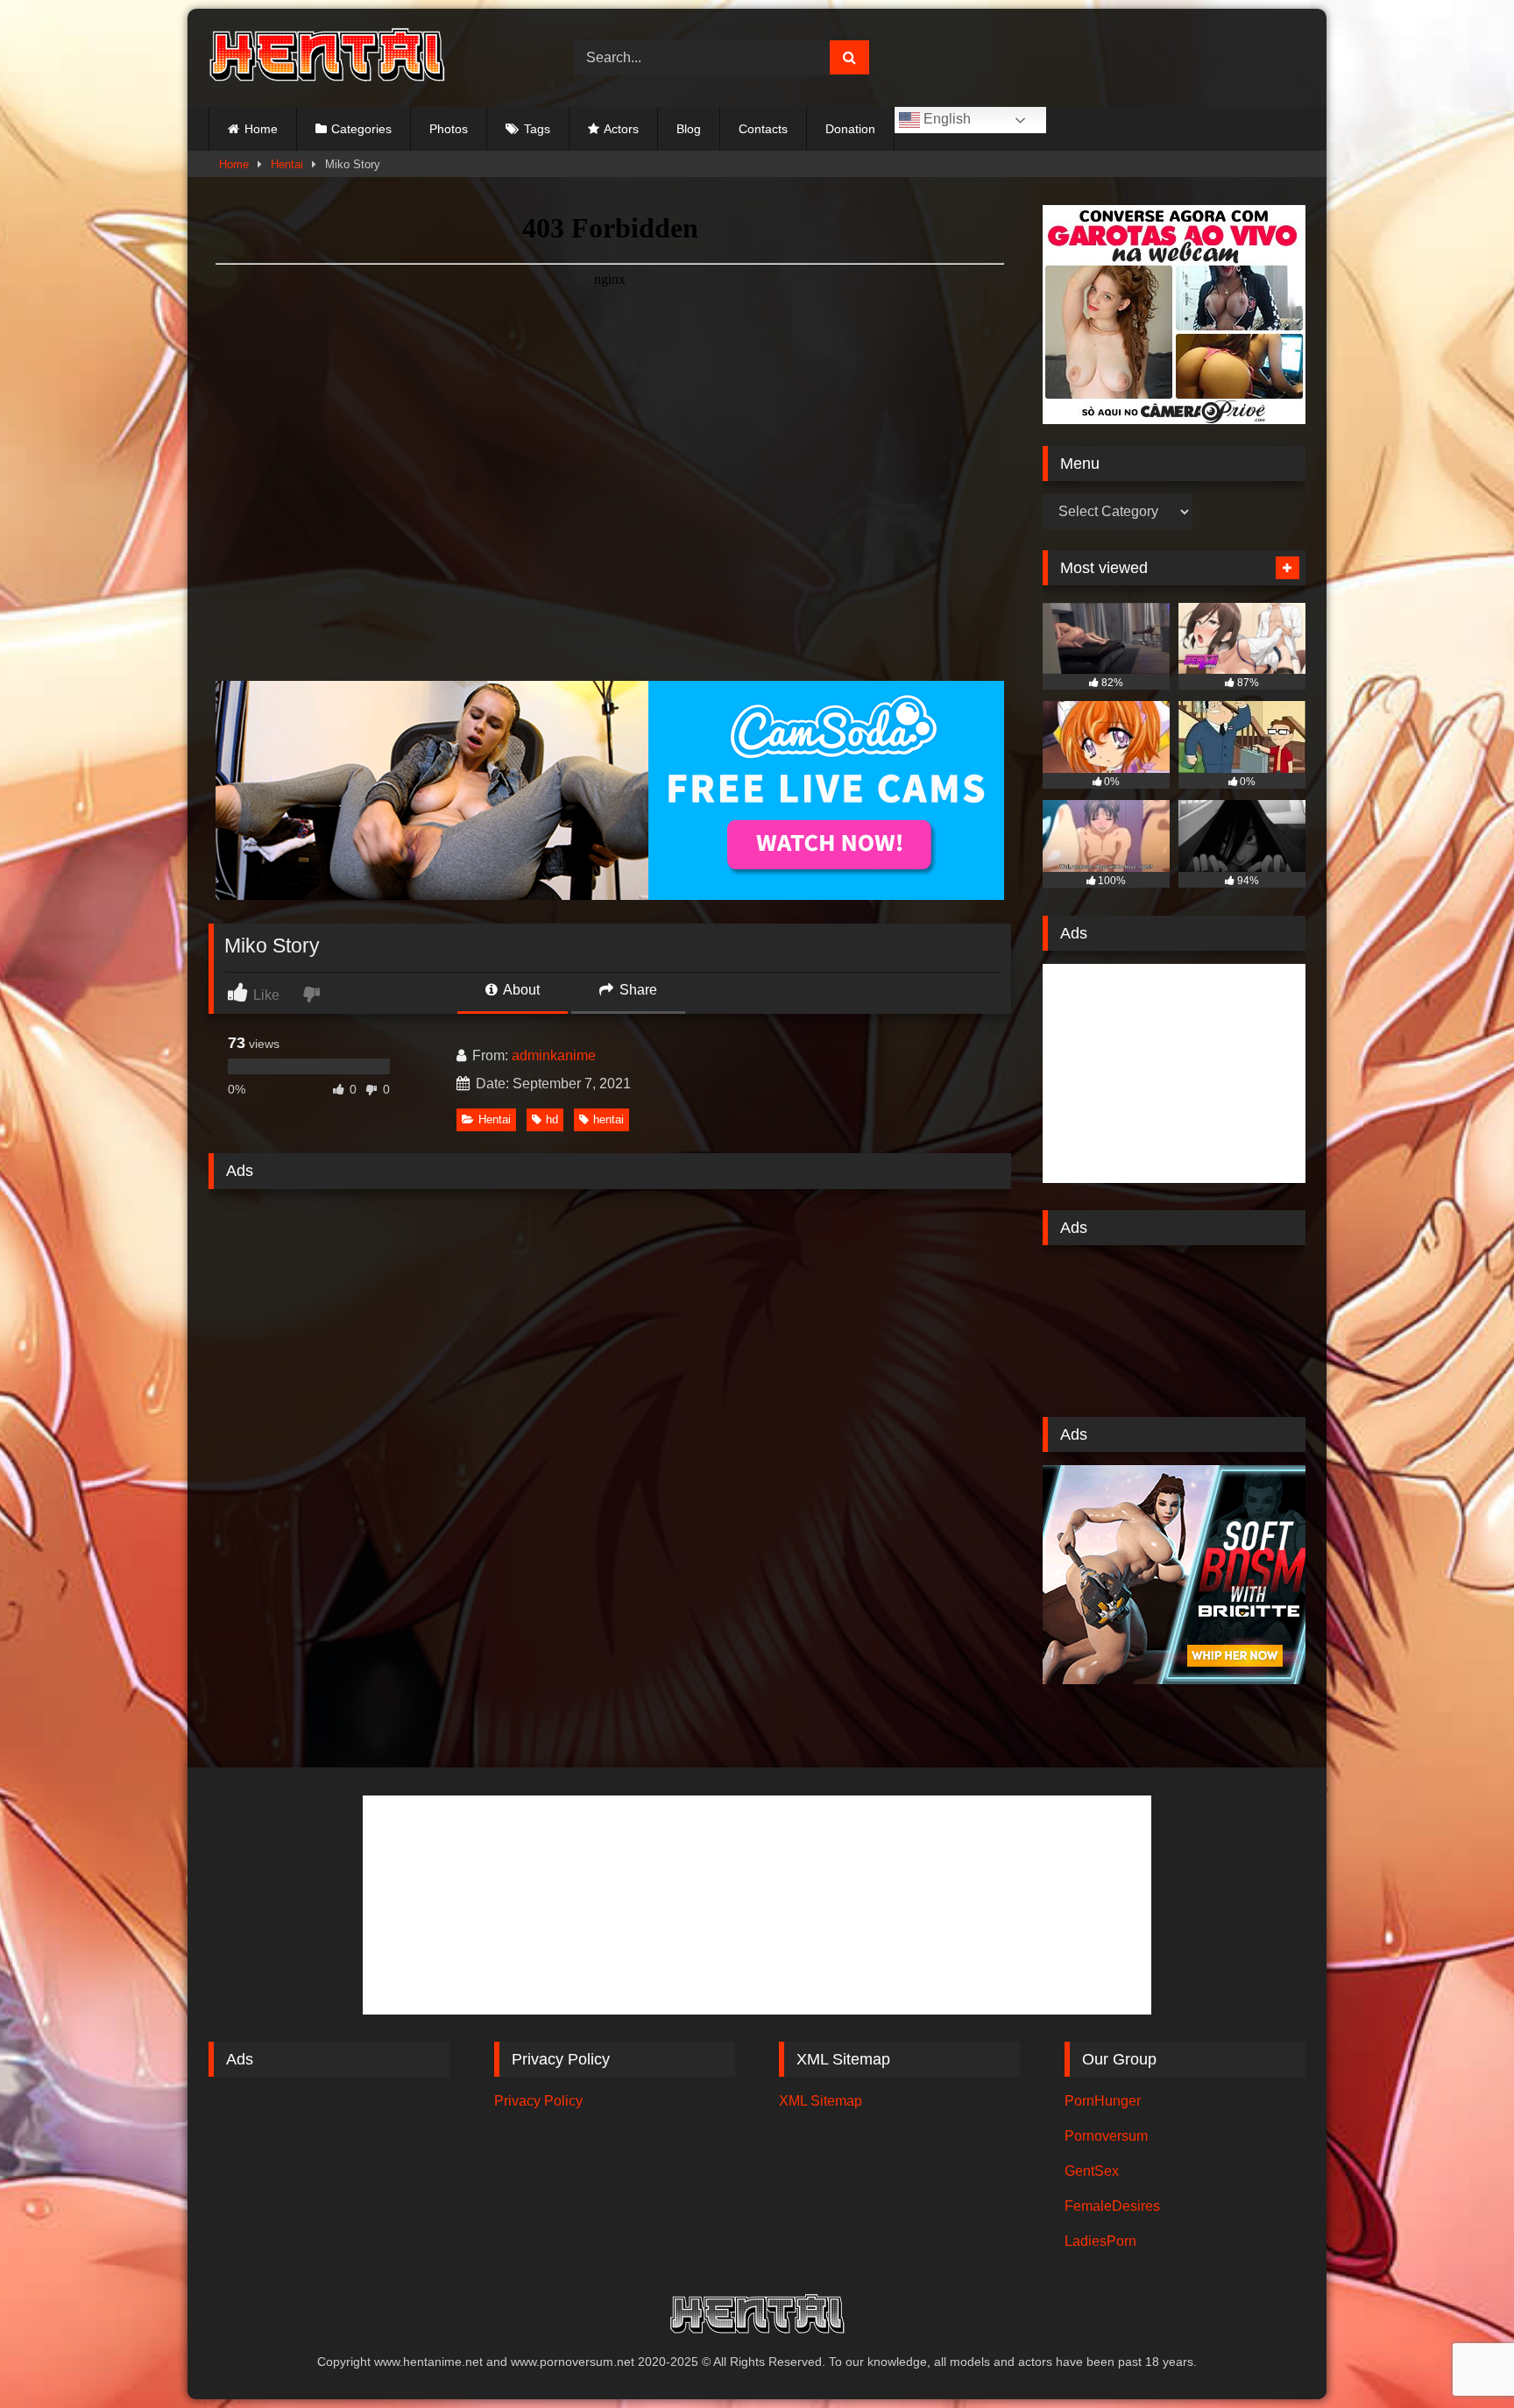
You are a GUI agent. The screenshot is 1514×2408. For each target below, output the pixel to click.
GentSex (1092, 2171)
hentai (608, 1119)
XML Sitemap (821, 2101)
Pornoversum (1106, 2136)
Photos (449, 129)
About (520, 990)
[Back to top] (1460, 2356)
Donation (850, 129)
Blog (689, 129)
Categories (361, 129)
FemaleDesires (1112, 2206)
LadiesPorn (1100, 2241)
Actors (621, 129)
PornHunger (1103, 2101)
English (945, 119)
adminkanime (554, 1055)
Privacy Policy (538, 2101)
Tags (537, 129)
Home (261, 129)
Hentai (287, 164)
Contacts (763, 129)
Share (637, 990)
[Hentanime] (327, 58)
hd (552, 1119)
